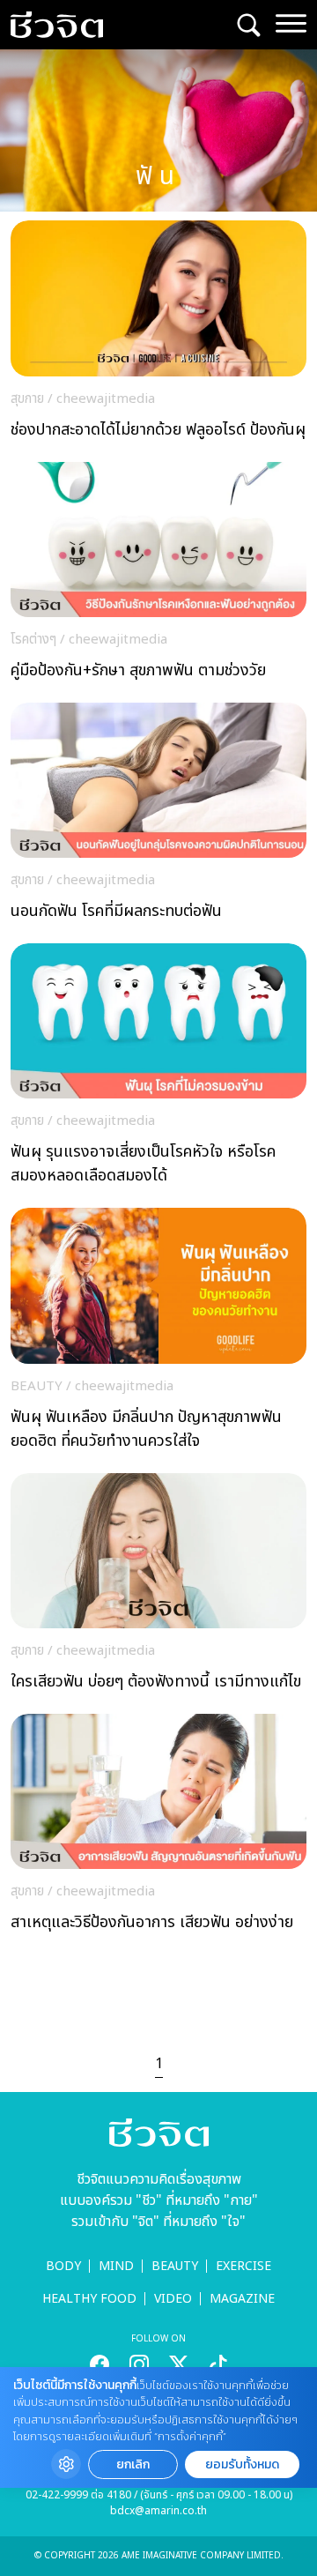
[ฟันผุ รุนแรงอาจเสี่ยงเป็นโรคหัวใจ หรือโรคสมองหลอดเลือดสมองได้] (158, 1069)
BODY (63, 2266)
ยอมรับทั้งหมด (242, 2464)
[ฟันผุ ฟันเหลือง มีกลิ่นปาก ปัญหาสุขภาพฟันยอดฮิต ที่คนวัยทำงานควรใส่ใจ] (158, 1334)
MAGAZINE (242, 2299)
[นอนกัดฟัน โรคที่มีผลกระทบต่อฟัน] (158, 816)
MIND (116, 2266)
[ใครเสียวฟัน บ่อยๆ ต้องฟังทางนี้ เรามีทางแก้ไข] (158, 1587)
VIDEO (173, 2299)
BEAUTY (175, 2266)
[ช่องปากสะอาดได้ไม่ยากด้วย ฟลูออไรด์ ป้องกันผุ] (158, 335)
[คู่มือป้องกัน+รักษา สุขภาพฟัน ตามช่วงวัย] (158, 576)
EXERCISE (243, 2266)
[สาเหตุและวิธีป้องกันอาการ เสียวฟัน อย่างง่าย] (158, 1828)
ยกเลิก (133, 2464)
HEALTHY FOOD (89, 2299)
